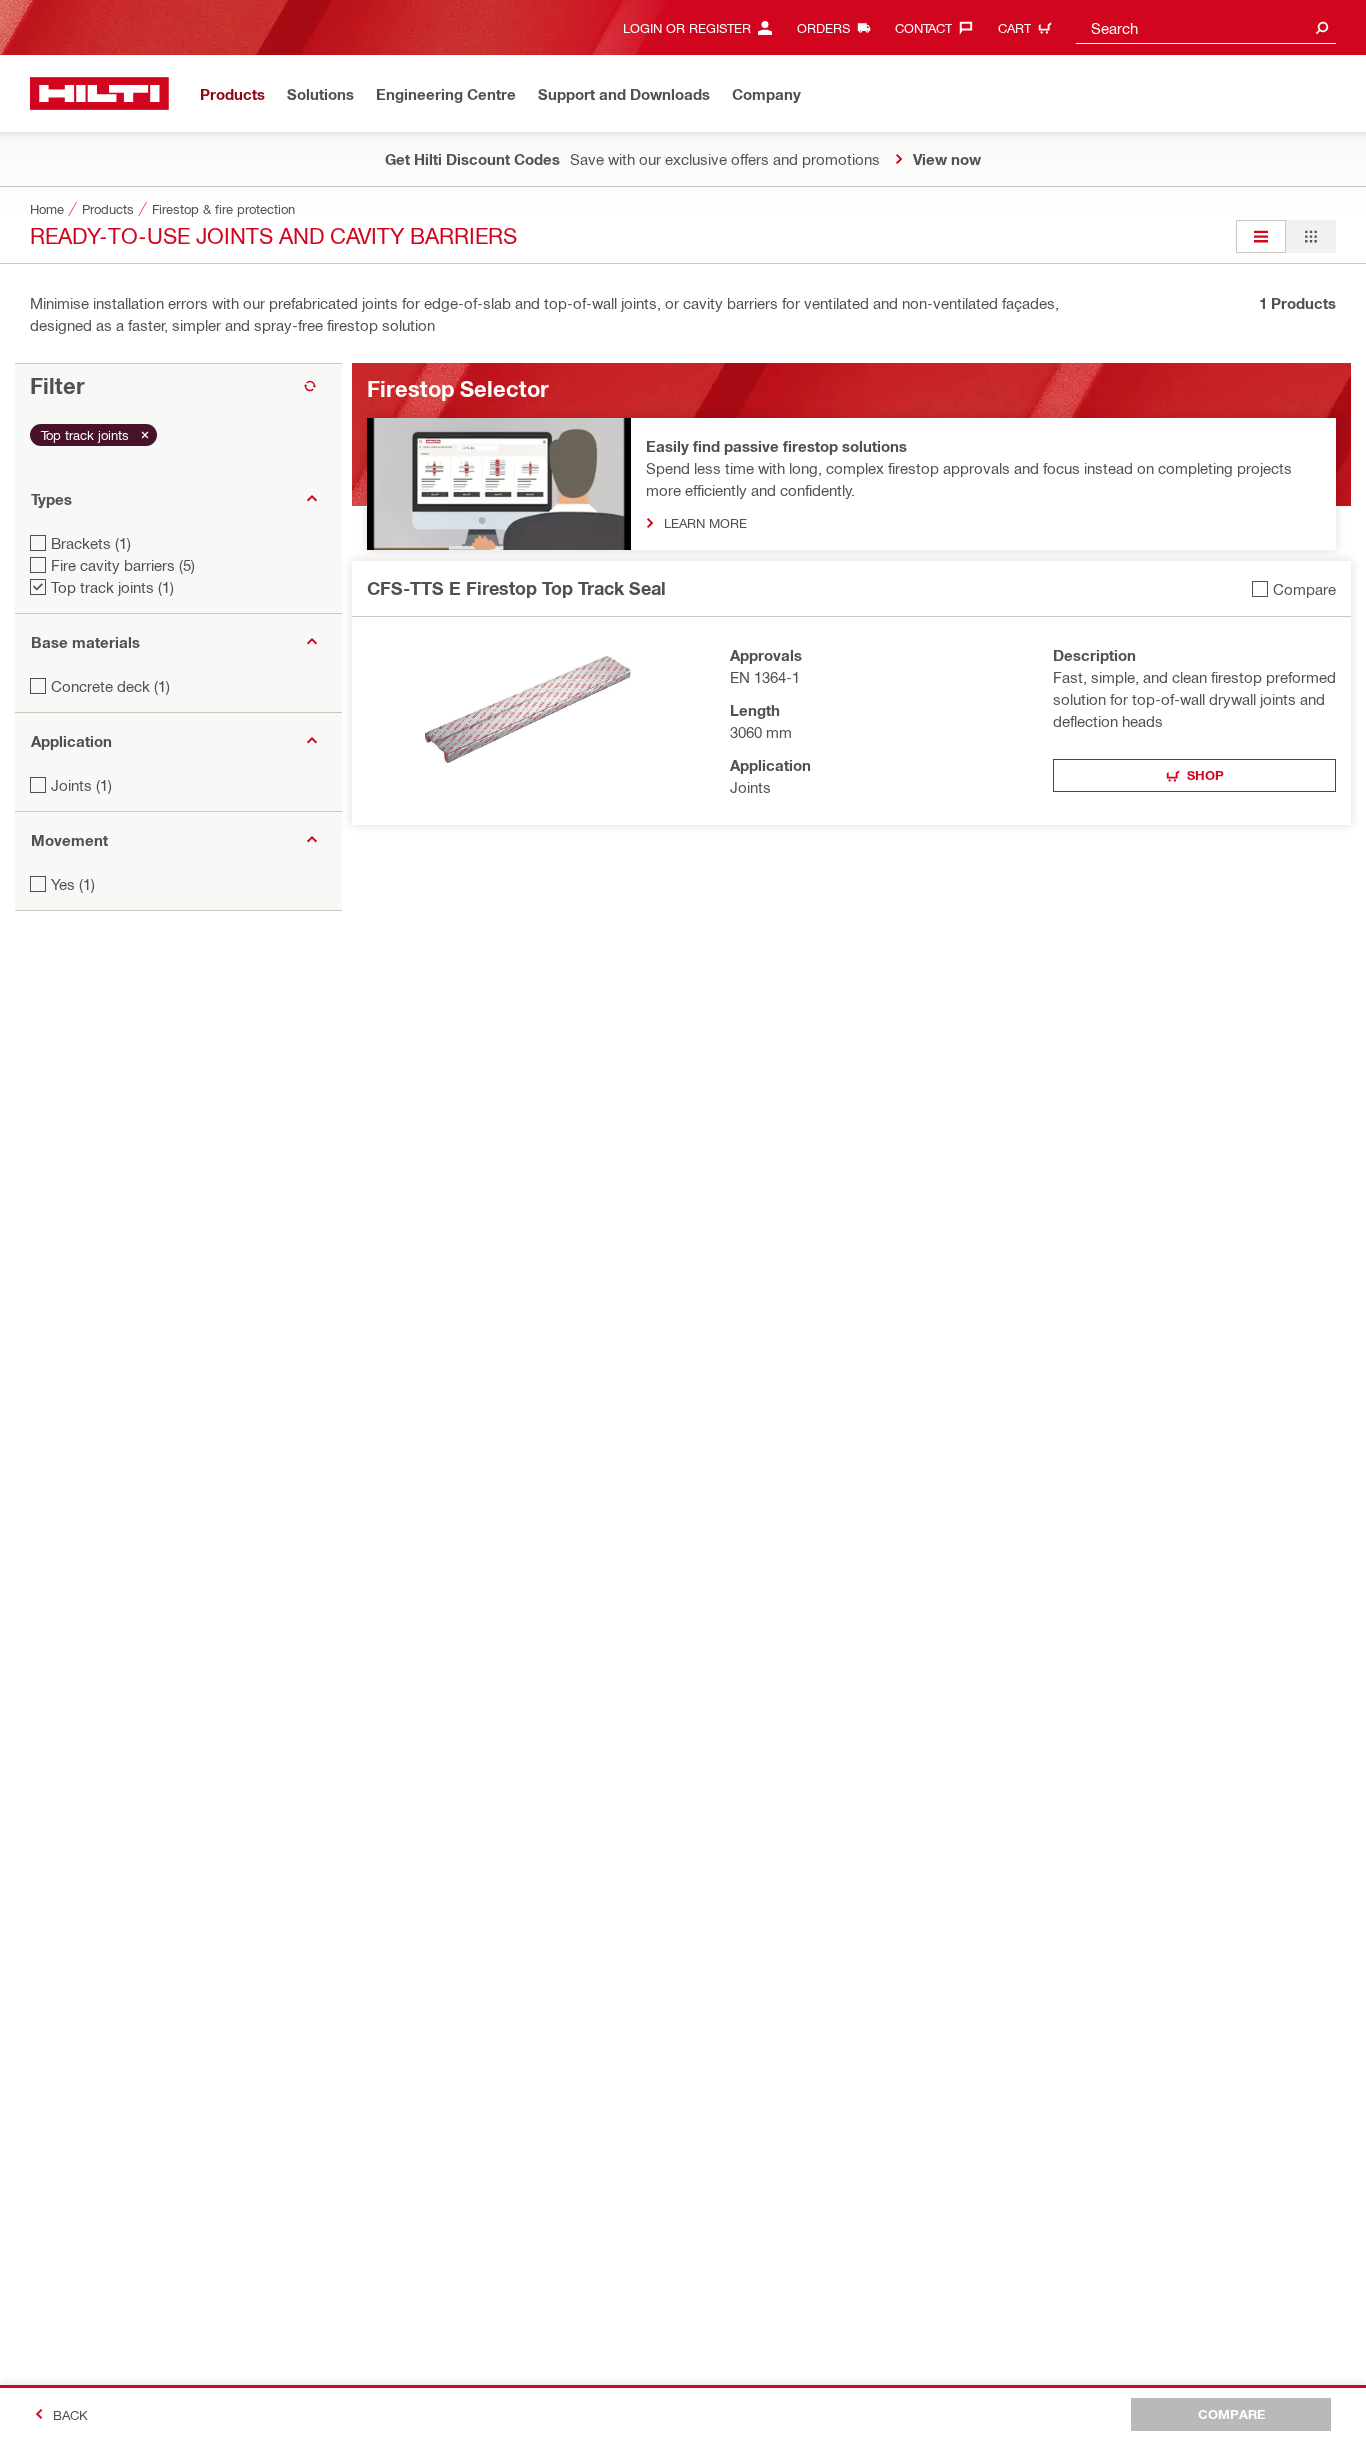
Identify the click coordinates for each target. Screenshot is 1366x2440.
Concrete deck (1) (110, 686)
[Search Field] (1322, 27)
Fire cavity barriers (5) (123, 565)
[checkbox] (1294, 588)
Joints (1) (81, 785)
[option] (1261, 236)
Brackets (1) (91, 543)
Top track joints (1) (112, 587)
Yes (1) (73, 884)
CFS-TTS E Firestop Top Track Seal (516, 588)
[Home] (99, 93)
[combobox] (1206, 27)
